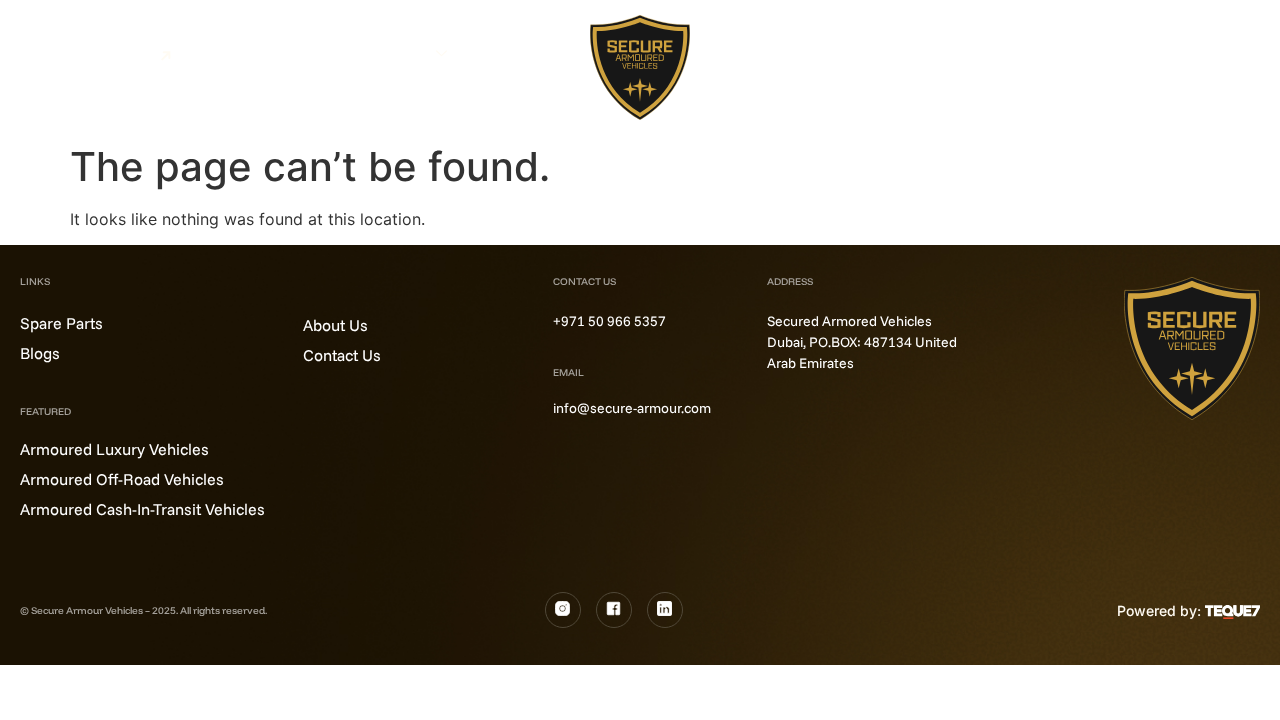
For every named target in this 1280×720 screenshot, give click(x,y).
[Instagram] (563, 610)
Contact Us (805, 74)
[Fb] (614, 610)
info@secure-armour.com (632, 408)
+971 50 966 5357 (609, 321)
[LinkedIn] (665, 610)
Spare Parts (867, 50)
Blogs (785, 50)
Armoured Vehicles (361, 53)
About (493, 53)
